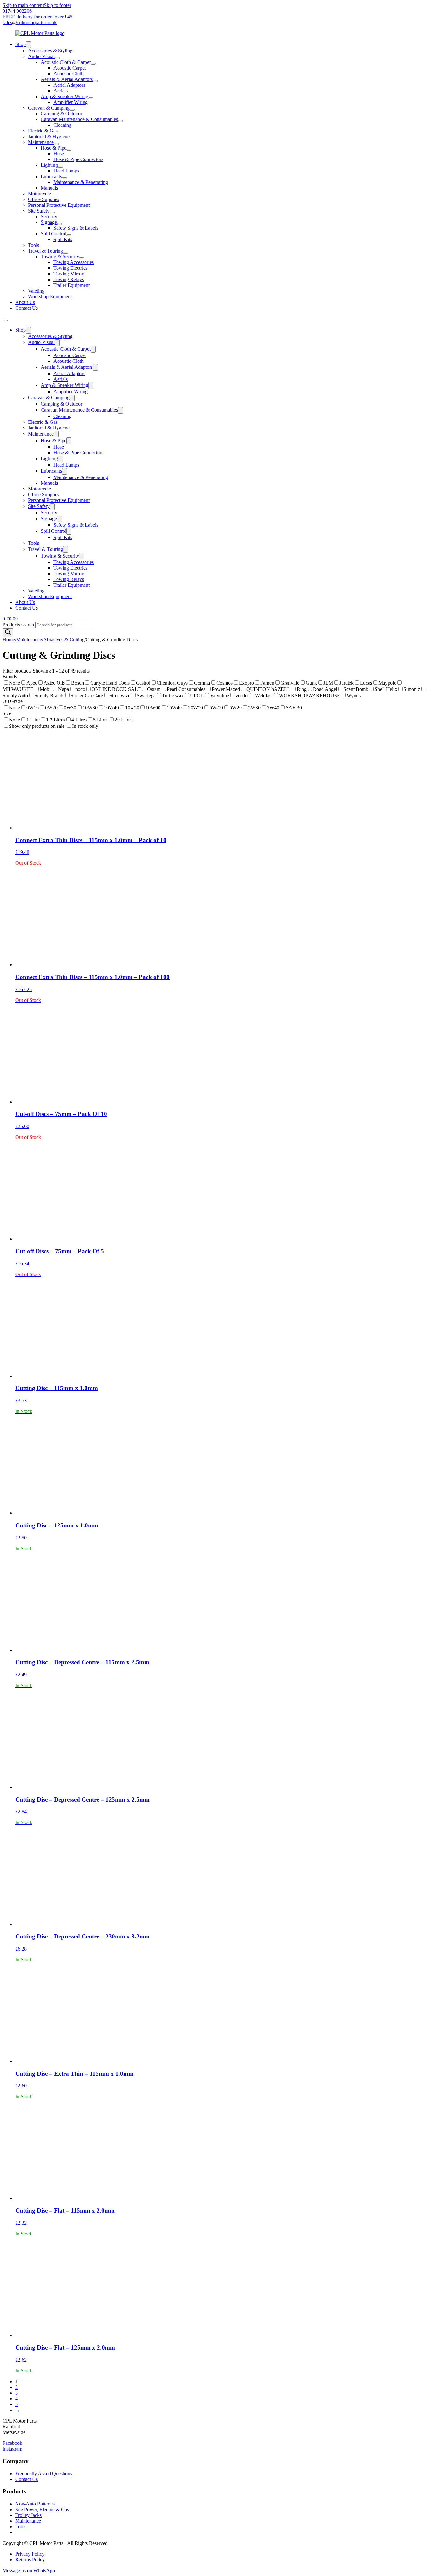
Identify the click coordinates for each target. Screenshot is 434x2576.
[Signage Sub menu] (59, 224)
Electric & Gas (43, 131)
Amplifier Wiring (71, 102)
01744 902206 (17, 11)
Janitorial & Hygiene (49, 136)
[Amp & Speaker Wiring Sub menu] (91, 98)
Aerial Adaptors (69, 85)
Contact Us (27, 308)
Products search (19, 625)
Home (9, 640)
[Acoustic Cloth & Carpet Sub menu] (93, 64)
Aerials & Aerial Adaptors (67, 79)
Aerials (61, 91)
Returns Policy (30, 2560)
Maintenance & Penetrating (81, 182)
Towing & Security (60, 257)
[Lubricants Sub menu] (64, 178)
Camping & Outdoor (61, 114)
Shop (20, 44)
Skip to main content (23, 5)
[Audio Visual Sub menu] (57, 58)
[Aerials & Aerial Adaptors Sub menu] (95, 81)
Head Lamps (66, 171)
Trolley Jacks (28, 2515)
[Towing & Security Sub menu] (82, 258)
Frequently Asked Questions (44, 2474)
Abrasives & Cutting (64, 640)
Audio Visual (41, 56)
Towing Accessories (74, 262)
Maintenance (41, 142)
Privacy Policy (30, 2554)
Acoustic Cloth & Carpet (66, 62)
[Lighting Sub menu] (60, 167)
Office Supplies (44, 199)
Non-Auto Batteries (35, 2504)
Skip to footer (58, 5)
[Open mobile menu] (5, 321)
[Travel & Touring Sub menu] (65, 253)
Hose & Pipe (54, 148)
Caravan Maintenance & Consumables (79, 119)
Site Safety (39, 211)
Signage (49, 222)
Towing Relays (69, 279)
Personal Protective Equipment (59, 205)
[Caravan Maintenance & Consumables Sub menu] (120, 121)
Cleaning (62, 125)
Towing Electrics (70, 268)
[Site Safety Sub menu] (52, 213)
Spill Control (54, 234)
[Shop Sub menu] (28, 45)
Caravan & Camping (49, 108)
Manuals (49, 188)
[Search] (8, 633)
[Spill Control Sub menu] (69, 235)
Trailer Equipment (71, 285)
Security (49, 216)
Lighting (49, 165)
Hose (59, 154)
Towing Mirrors (69, 274)
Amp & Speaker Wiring (64, 96)
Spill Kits (63, 239)
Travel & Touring (45, 251)
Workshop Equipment (50, 297)
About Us (25, 302)
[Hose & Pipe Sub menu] (69, 150)
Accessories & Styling (50, 51)
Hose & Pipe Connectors (78, 159)
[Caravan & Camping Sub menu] (72, 110)
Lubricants (51, 176)
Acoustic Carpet (70, 68)
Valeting (36, 291)
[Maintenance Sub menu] (56, 144)
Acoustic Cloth (68, 74)
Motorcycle (39, 194)
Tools (34, 245)
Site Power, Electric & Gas (42, 2509)
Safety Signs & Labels (76, 228)
